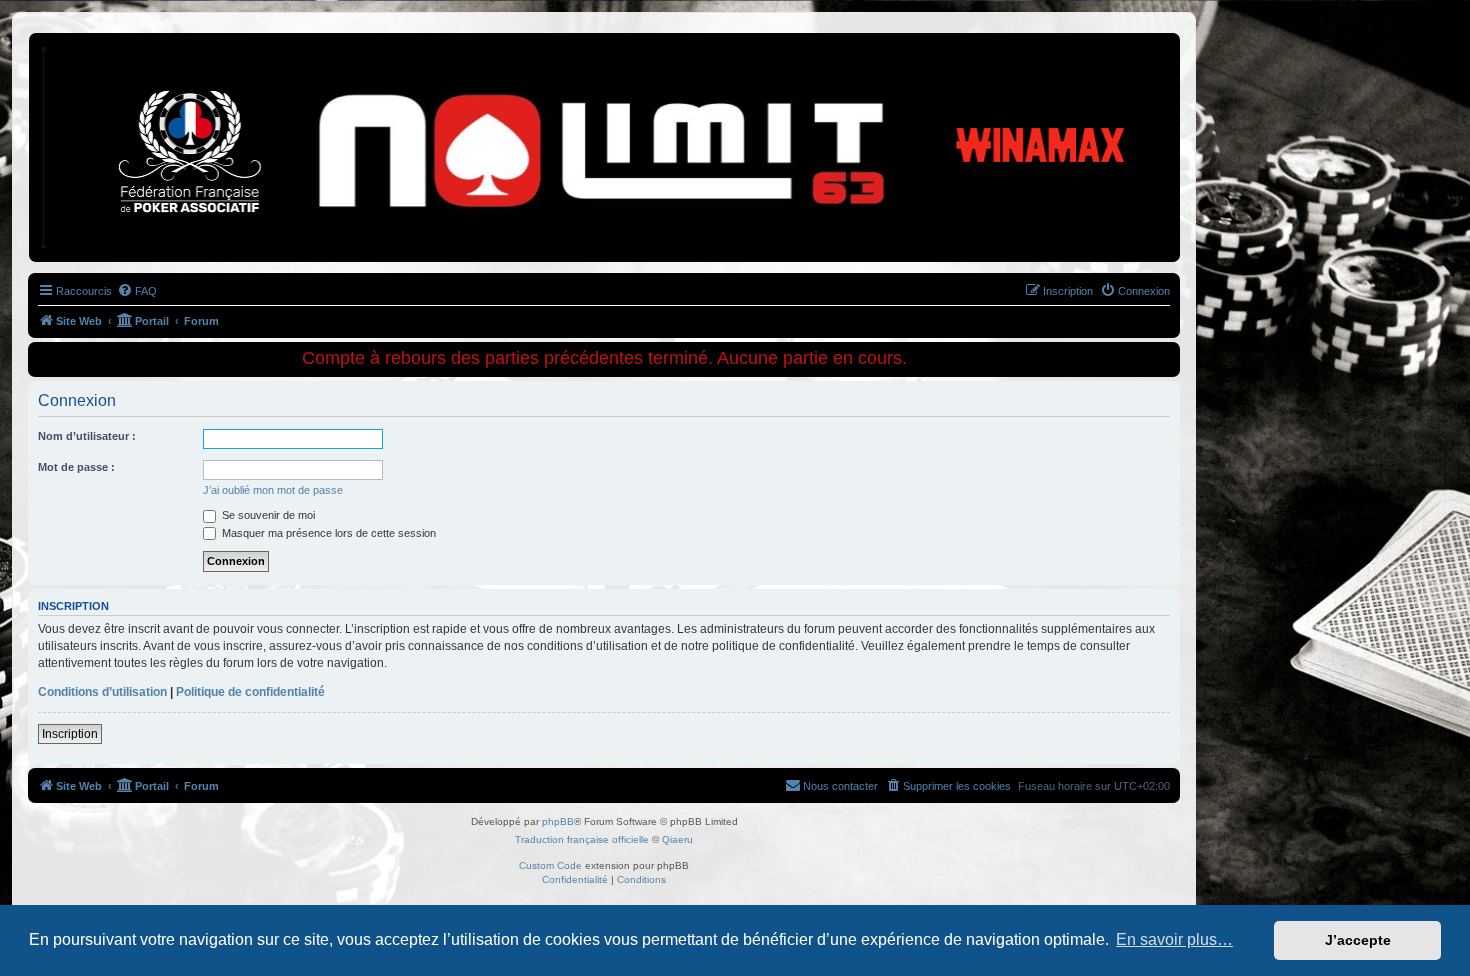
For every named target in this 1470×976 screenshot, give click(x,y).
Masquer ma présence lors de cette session (327, 533)
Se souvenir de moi (267, 515)
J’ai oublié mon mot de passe (273, 490)
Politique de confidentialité (250, 692)
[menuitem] (137, 291)
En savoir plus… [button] (1174, 939)
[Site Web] (119, 65)
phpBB (558, 821)
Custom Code (550, 865)
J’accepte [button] (1358, 940)
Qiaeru (677, 839)
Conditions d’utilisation (102, 692)
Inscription (70, 734)
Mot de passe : (76, 467)
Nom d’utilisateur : (87, 436)
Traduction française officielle (582, 839)
